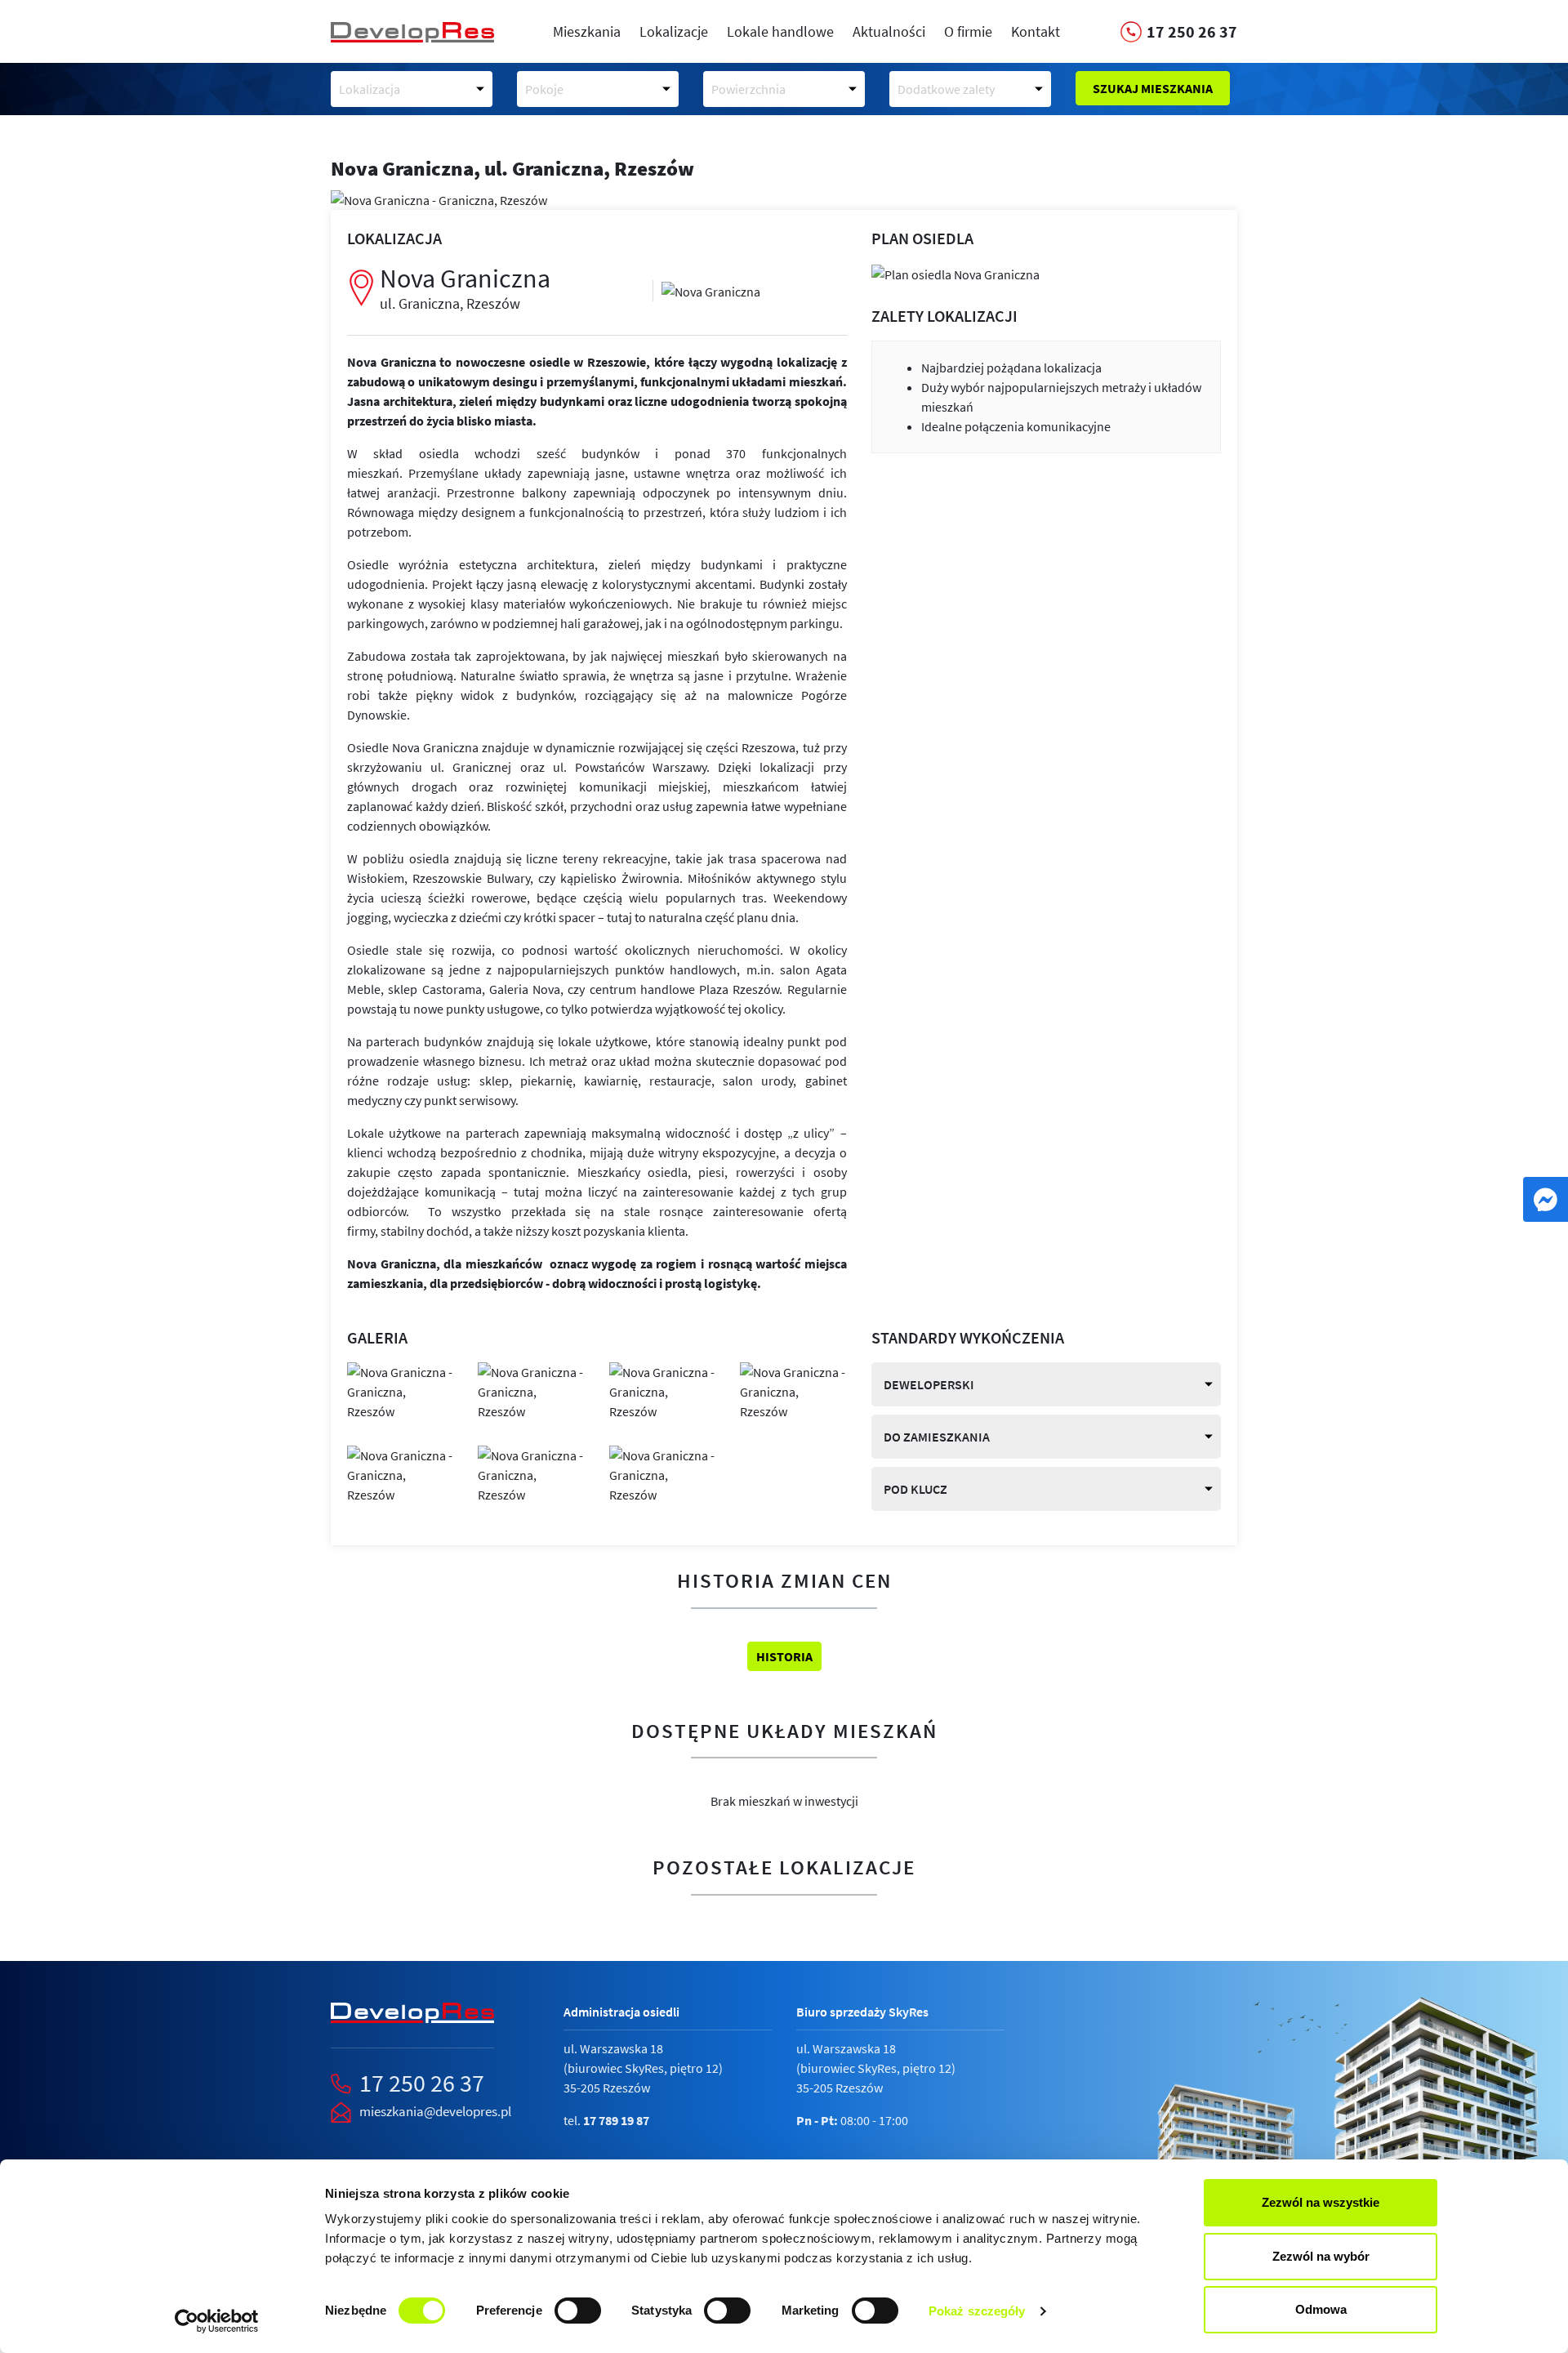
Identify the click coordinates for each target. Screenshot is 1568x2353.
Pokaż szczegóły (977, 2311)
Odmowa (1321, 2309)
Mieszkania (587, 31)
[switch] (578, 2311)
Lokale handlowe (780, 31)
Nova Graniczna (465, 287)
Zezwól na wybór (1321, 2256)
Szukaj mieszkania (1153, 88)
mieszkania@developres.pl (435, 2111)
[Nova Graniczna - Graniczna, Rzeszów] (711, 290)
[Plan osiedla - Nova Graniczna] (955, 273)
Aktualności (889, 31)
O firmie (968, 31)
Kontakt (1036, 31)
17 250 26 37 (422, 2083)
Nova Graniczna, (512, 168)
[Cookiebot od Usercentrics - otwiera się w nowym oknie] (217, 2321)
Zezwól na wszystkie (1321, 2202)
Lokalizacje (674, 31)
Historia (784, 1656)
